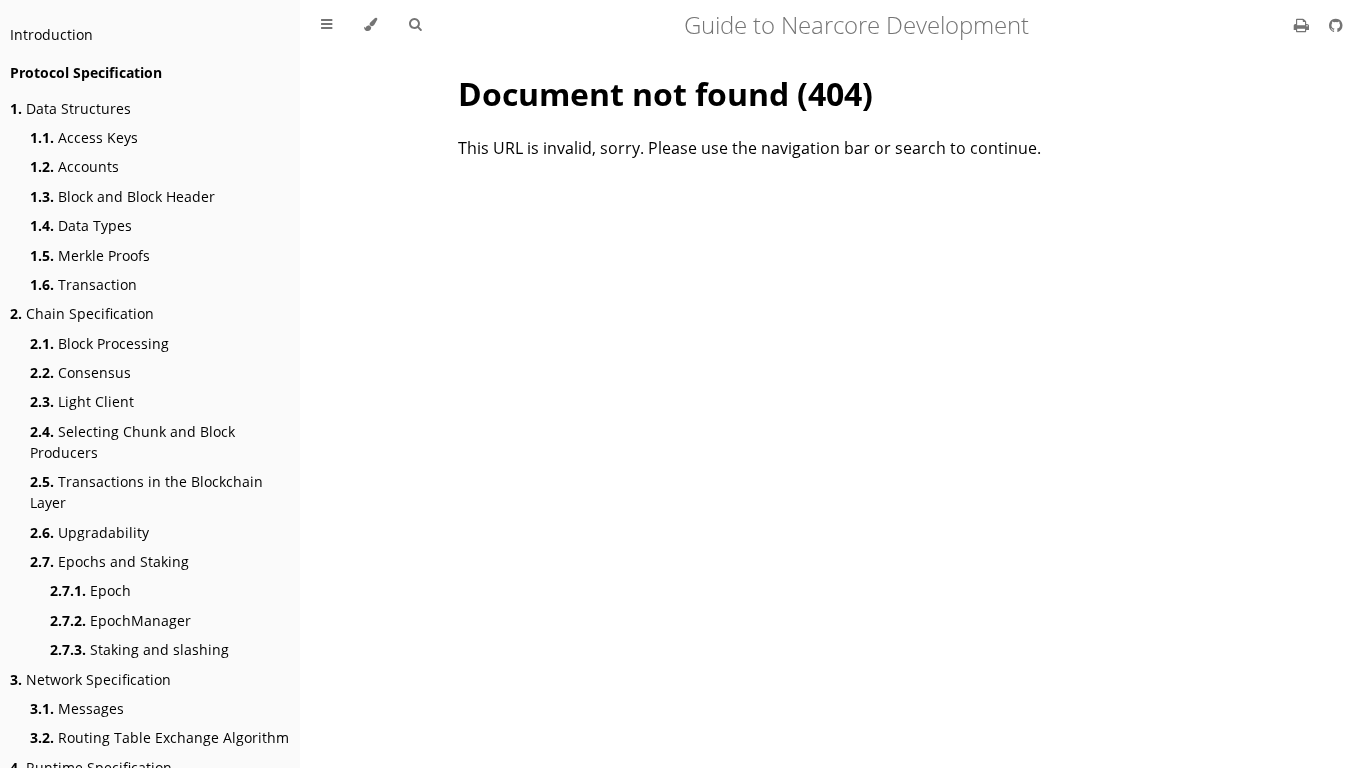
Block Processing (99, 343)
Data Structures (70, 108)
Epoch (90, 590)
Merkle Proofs (90, 255)
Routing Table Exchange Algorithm (159, 737)
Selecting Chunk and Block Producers (132, 442)
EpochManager (120, 620)
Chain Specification (82, 313)
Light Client (82, 401)
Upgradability (89, 532)
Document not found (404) (665, 93)
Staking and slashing (139, 649)
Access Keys (84, 137)
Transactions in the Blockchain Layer (146, 492)
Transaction (83, 284)
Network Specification (90, 679)
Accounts (74, 166)
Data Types (81, 225)
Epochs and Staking (109, 561)
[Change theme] (370, 25)
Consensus (80, 372)
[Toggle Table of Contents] (326, 25)
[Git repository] (1336, 25)
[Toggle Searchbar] (415, 25)
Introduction (51, 34)
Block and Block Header (122, 196)
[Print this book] (1303, 25)
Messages (77, 708)
